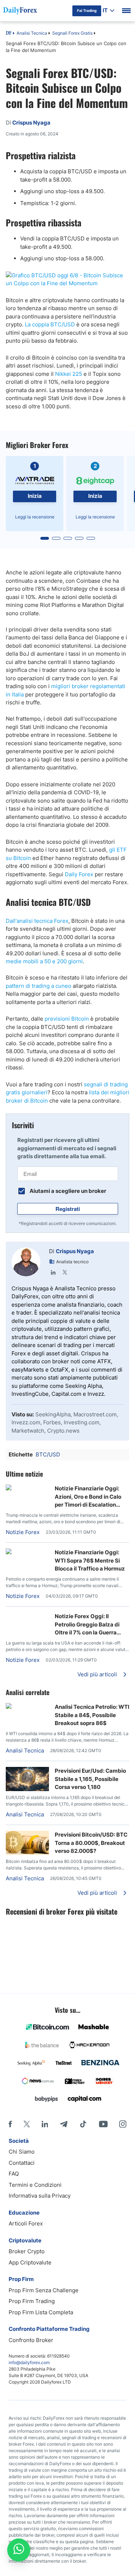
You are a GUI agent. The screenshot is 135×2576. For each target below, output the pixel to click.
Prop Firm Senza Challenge (44, 2290)
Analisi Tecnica (32, 33)
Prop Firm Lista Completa (41, 2312)
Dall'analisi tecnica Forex (37, 921)
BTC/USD (48, 1454)
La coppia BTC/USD (50, 324)
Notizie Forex (23, 1532)
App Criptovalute (30, 2262)
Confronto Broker (31, 2340)
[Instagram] (123, 2124)
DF (9, 34)
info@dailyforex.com (29, 2362)
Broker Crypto (27, 2251)
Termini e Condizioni (35, 2185)
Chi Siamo (22, 2152)
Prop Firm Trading (32, 2301)
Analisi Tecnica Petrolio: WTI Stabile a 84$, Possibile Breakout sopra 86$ (92, 1715)
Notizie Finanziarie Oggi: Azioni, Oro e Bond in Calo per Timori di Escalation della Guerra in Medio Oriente (88, 1497)
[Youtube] (103, 2124)
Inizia (35, 496)
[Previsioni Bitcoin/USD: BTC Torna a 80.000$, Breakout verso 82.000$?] (27, 1853)
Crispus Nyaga (75, 1251)
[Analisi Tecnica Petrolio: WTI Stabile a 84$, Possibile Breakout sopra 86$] (27, 1707)
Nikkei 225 (69, 374)
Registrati (68, 1209)
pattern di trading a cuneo (39, 986)
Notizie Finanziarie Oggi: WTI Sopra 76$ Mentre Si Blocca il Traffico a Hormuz (90, 1560)
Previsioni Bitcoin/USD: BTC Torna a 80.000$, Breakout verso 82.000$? (91, 1843)
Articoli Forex (26, 2223)
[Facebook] (10, 2124)
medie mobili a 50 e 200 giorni (44, 961)
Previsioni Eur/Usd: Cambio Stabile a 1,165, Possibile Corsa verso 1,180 (90, 1779)
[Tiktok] (83, 2124)
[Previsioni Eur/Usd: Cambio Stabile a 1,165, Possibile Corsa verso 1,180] (27, 1789)
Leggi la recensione (35, 517)
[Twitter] (65, 1272)
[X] (27, 2124)
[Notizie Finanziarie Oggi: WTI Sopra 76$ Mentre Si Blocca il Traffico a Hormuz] (27, 1552)
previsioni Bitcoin (67, 1019)
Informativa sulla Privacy (40, 2196)
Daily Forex (79, 874)
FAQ (14, 2174)
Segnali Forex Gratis (72, 33)
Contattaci (22, 2163)
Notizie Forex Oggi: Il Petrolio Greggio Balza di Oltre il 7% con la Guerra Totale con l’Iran (87, 1625)
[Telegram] (64, 2124)
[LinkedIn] (53, 1272)
